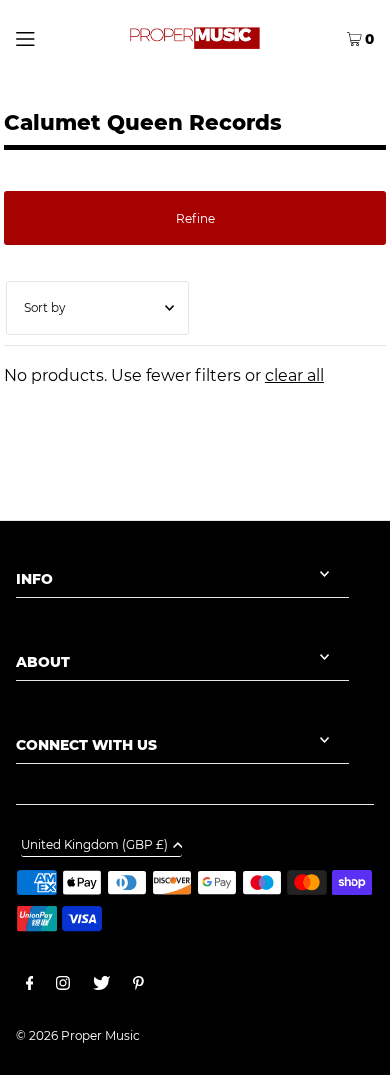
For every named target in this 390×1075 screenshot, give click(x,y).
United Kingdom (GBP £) (94, 845)
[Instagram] (63, 986)
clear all (294, 375)
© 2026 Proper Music (78, 1035)
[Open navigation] (48, 37)
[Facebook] (30, 986)
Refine (195, 218)
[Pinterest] (138, 986)
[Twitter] (101, 986)
